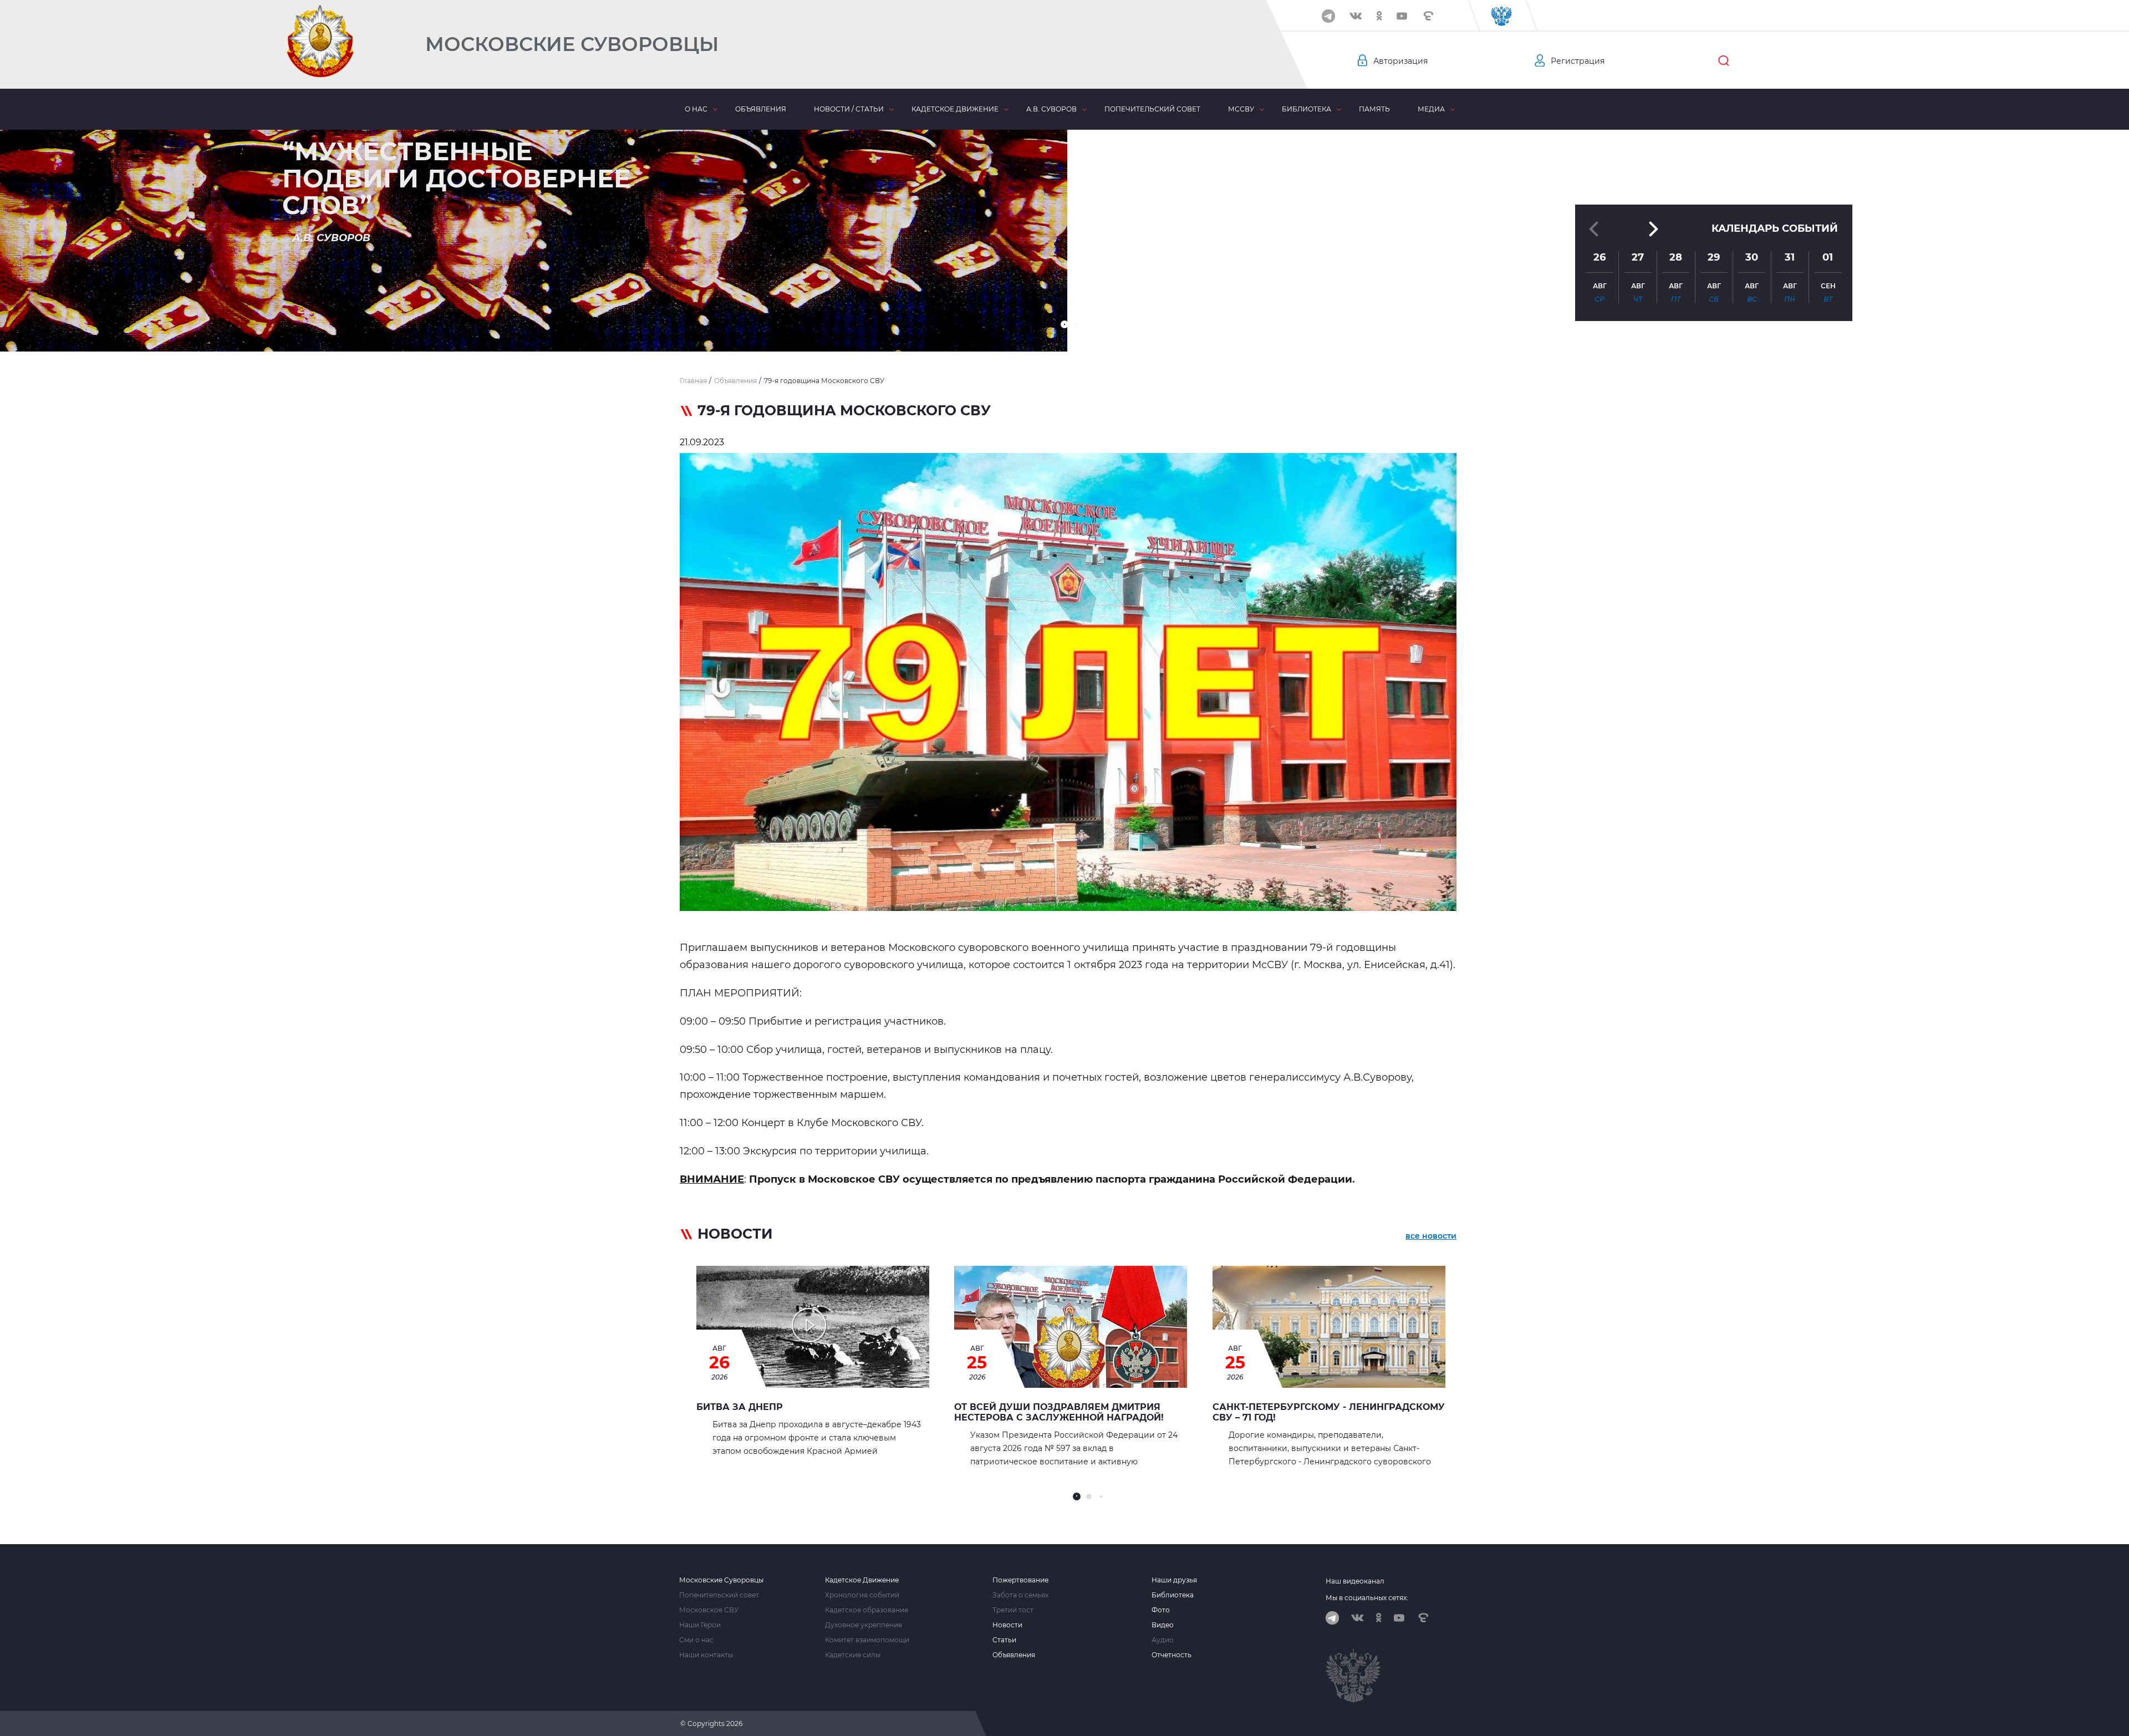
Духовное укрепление (864, 1625)
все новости (1431, 1236)
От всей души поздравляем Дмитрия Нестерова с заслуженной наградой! (1059, 1412)
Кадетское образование (867, 1610)
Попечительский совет (1152, 109)
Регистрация (1578, 61)
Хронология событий (862, 1595)
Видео (1163, 1625)
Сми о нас (696, 1640)
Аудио (1163, 1640)
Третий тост (1013, 1610)
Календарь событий (1775, 228)
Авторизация (1400, 61)
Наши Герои (700, 1625)
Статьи (1004, 1640)
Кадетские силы (853, 1655)
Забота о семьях (1020, 1595)
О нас (696, 109)
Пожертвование (1020, 1580)
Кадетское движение (955, 109)
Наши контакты (706, 1655)
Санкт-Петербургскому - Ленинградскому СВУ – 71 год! (1329, 1412)
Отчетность (1172, 1655)
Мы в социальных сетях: (1367, 1598)
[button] (1064, 324)
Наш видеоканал (1355, 1581)
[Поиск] (1724, 61)
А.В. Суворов (1051, 109)
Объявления (761, 109)
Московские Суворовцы (572, 44)
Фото (1161, 1610)
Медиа (1431, 109)
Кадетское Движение (862, 1580)
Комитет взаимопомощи (867, 1640)
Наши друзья (1174, 1580)
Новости (1007, 1625)
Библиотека (1307, 109)
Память (1374, 109)
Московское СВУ (709, 1610)
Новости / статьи (849, 109)
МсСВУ (1241, 109)
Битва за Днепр (740, 1407)
